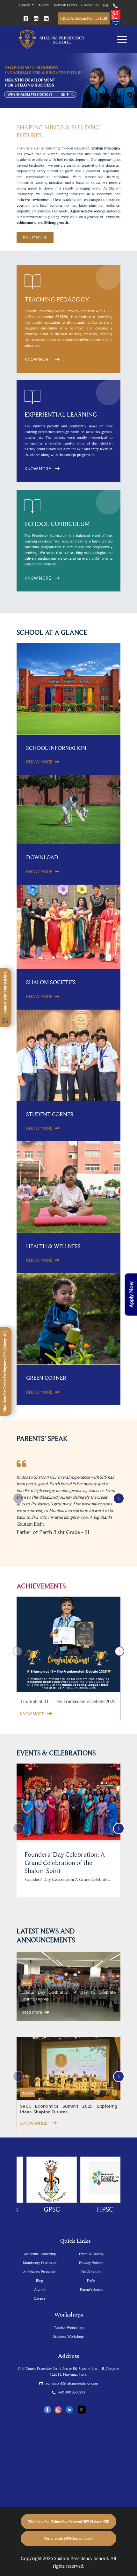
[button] (119, 1499)
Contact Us (90, 5)
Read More (32, 2012)
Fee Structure (91, 2272)
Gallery (25, 5)
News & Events (65, 5)
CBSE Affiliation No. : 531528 (84, 18)
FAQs (91, 2280)
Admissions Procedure (40, 2272)
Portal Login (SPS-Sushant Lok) (68, 2538)
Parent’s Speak (91, 2289)
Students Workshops (69, 2336)
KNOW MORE (35, 237)
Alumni (44, 5)
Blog (40, 2280)
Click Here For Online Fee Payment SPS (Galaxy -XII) (68, 2521)
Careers (40, 2298)
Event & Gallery (91, 2254)
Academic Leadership (40, 2254)
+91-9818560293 (71, 2392)
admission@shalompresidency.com (71, 2383)
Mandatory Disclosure (40, 2263)
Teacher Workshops (69, 2327)
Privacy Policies (91, 2263)
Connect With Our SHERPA (5, 993)
